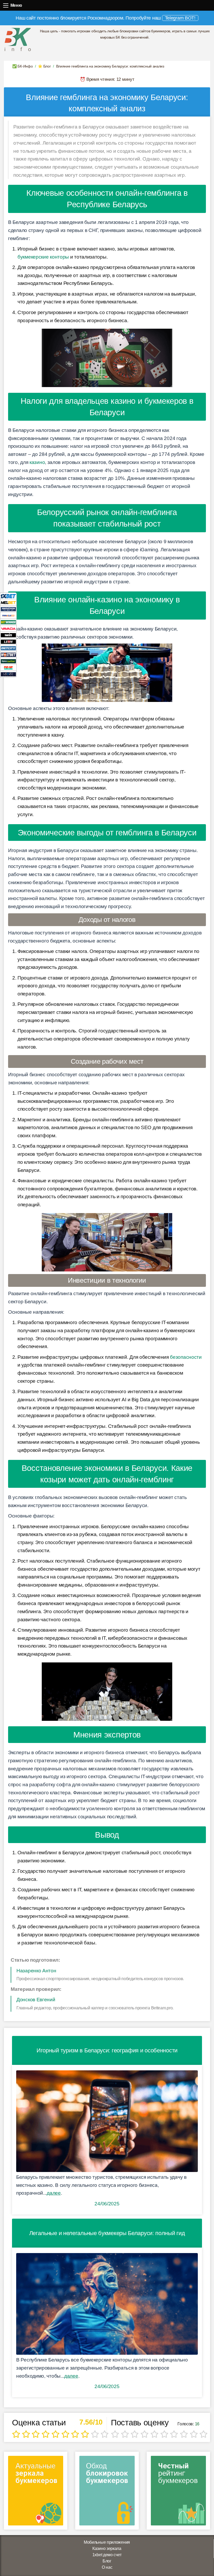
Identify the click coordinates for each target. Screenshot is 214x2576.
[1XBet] (8, 596)
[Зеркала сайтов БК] (36, 2492)
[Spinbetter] (8, 661)
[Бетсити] (8, 648)
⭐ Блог (44, 66)
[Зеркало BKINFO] (18, 39)
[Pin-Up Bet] (8, 667)
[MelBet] (8, 602)
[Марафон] (8, 609)
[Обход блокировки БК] (107, 2492)
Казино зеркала (107, 2549)
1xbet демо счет (107, 2555)
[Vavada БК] (8, 628)
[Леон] (8, 641)
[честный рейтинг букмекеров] (178, 2492)
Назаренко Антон (36, 1971)
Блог (107, 2561)
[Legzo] (8, 674)
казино (37, 462)
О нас (107, 2567)
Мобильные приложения (107, 2542)
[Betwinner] (8, 622)
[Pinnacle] (8, 615)
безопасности (186, 1357)
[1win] (8, 635)
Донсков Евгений (36, 2000)
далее (54, 2193)
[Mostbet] (8, 654)
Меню (6, 5)
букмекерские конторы (43, 257)
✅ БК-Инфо (22, 66)
